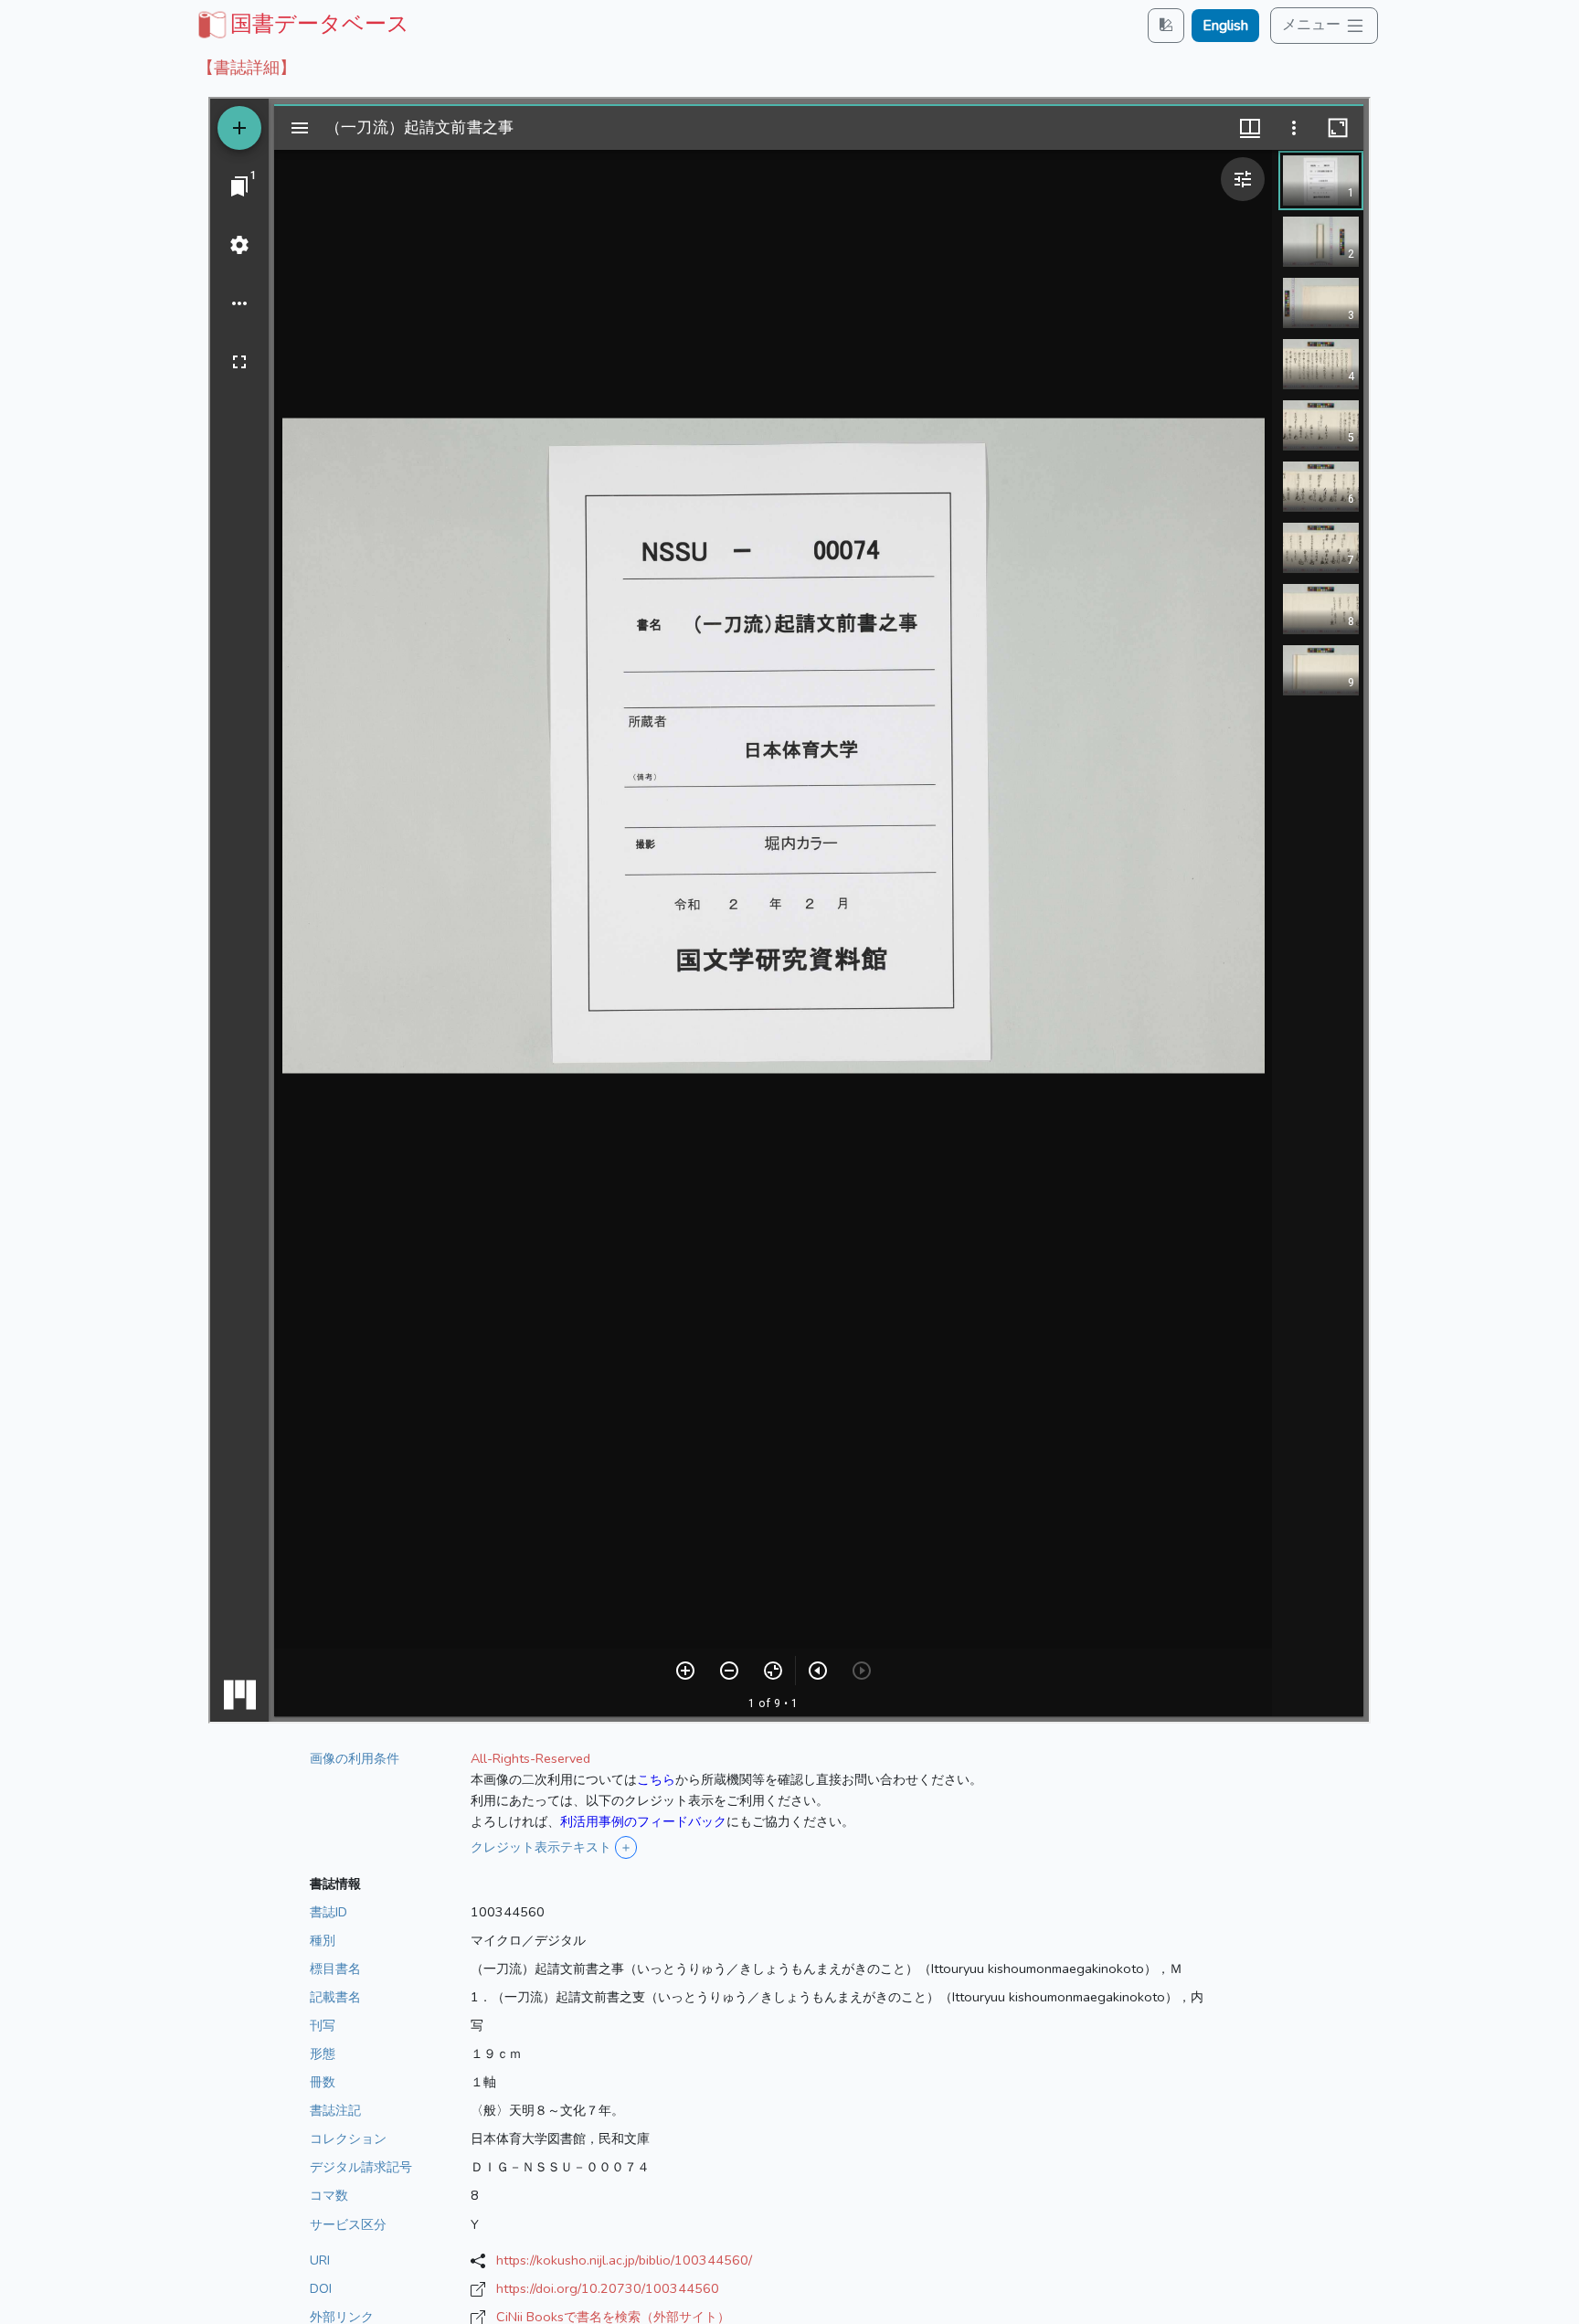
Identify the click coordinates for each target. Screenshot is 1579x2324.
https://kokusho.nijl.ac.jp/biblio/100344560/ (624, 2260)
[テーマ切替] (1166, 25)
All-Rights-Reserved (530, 1758)
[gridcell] (302, 24)
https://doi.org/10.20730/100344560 (608, 2288)
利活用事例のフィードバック (643, 1821)
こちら (656, 1779)
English (1225, 26)
